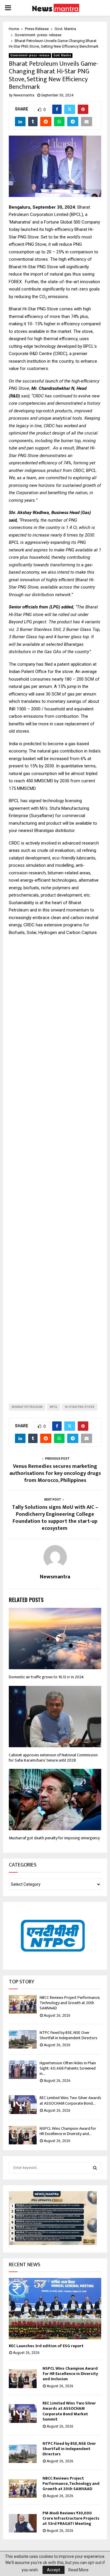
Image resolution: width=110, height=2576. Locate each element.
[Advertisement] (55, 1165)
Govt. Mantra (62, 55)
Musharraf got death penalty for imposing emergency (54, 1838)
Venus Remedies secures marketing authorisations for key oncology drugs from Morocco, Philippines (55, 1473)
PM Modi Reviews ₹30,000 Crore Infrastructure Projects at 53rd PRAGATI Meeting (71, 2518)
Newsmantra (24, 95)
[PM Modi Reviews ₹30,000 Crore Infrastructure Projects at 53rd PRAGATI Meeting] (23, 2523)
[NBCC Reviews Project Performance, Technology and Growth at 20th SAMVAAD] (23, 2004)
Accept (54, 2570)
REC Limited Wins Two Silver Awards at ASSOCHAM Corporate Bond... (70, 2100)
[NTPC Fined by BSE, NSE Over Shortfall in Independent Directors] (23, 2039)
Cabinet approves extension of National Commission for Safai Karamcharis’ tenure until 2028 (53, 1758)
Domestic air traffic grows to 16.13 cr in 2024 (46, 1677)
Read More (78, 2570)
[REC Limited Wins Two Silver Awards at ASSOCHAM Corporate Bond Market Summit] (23, 2104)
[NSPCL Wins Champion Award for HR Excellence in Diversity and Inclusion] (23, 2135)
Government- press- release (30, 55)
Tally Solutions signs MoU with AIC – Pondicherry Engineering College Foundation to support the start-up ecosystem (55, 1518)
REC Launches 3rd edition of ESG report (46, 2346)
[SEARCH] (95, 2168)
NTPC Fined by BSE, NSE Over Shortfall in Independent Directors (68, 2035)
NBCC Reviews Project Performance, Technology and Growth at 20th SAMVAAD (70, 2003)
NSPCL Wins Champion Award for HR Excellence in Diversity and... (68, 2131)
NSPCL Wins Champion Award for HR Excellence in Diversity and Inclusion (70, 2374)
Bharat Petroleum (27, 1407)
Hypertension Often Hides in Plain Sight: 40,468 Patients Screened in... (68, 2068)
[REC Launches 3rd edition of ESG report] (55, 2309)
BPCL (54, 1407)
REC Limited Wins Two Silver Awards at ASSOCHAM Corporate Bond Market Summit (69, 2411)
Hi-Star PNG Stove (80, 1407)
